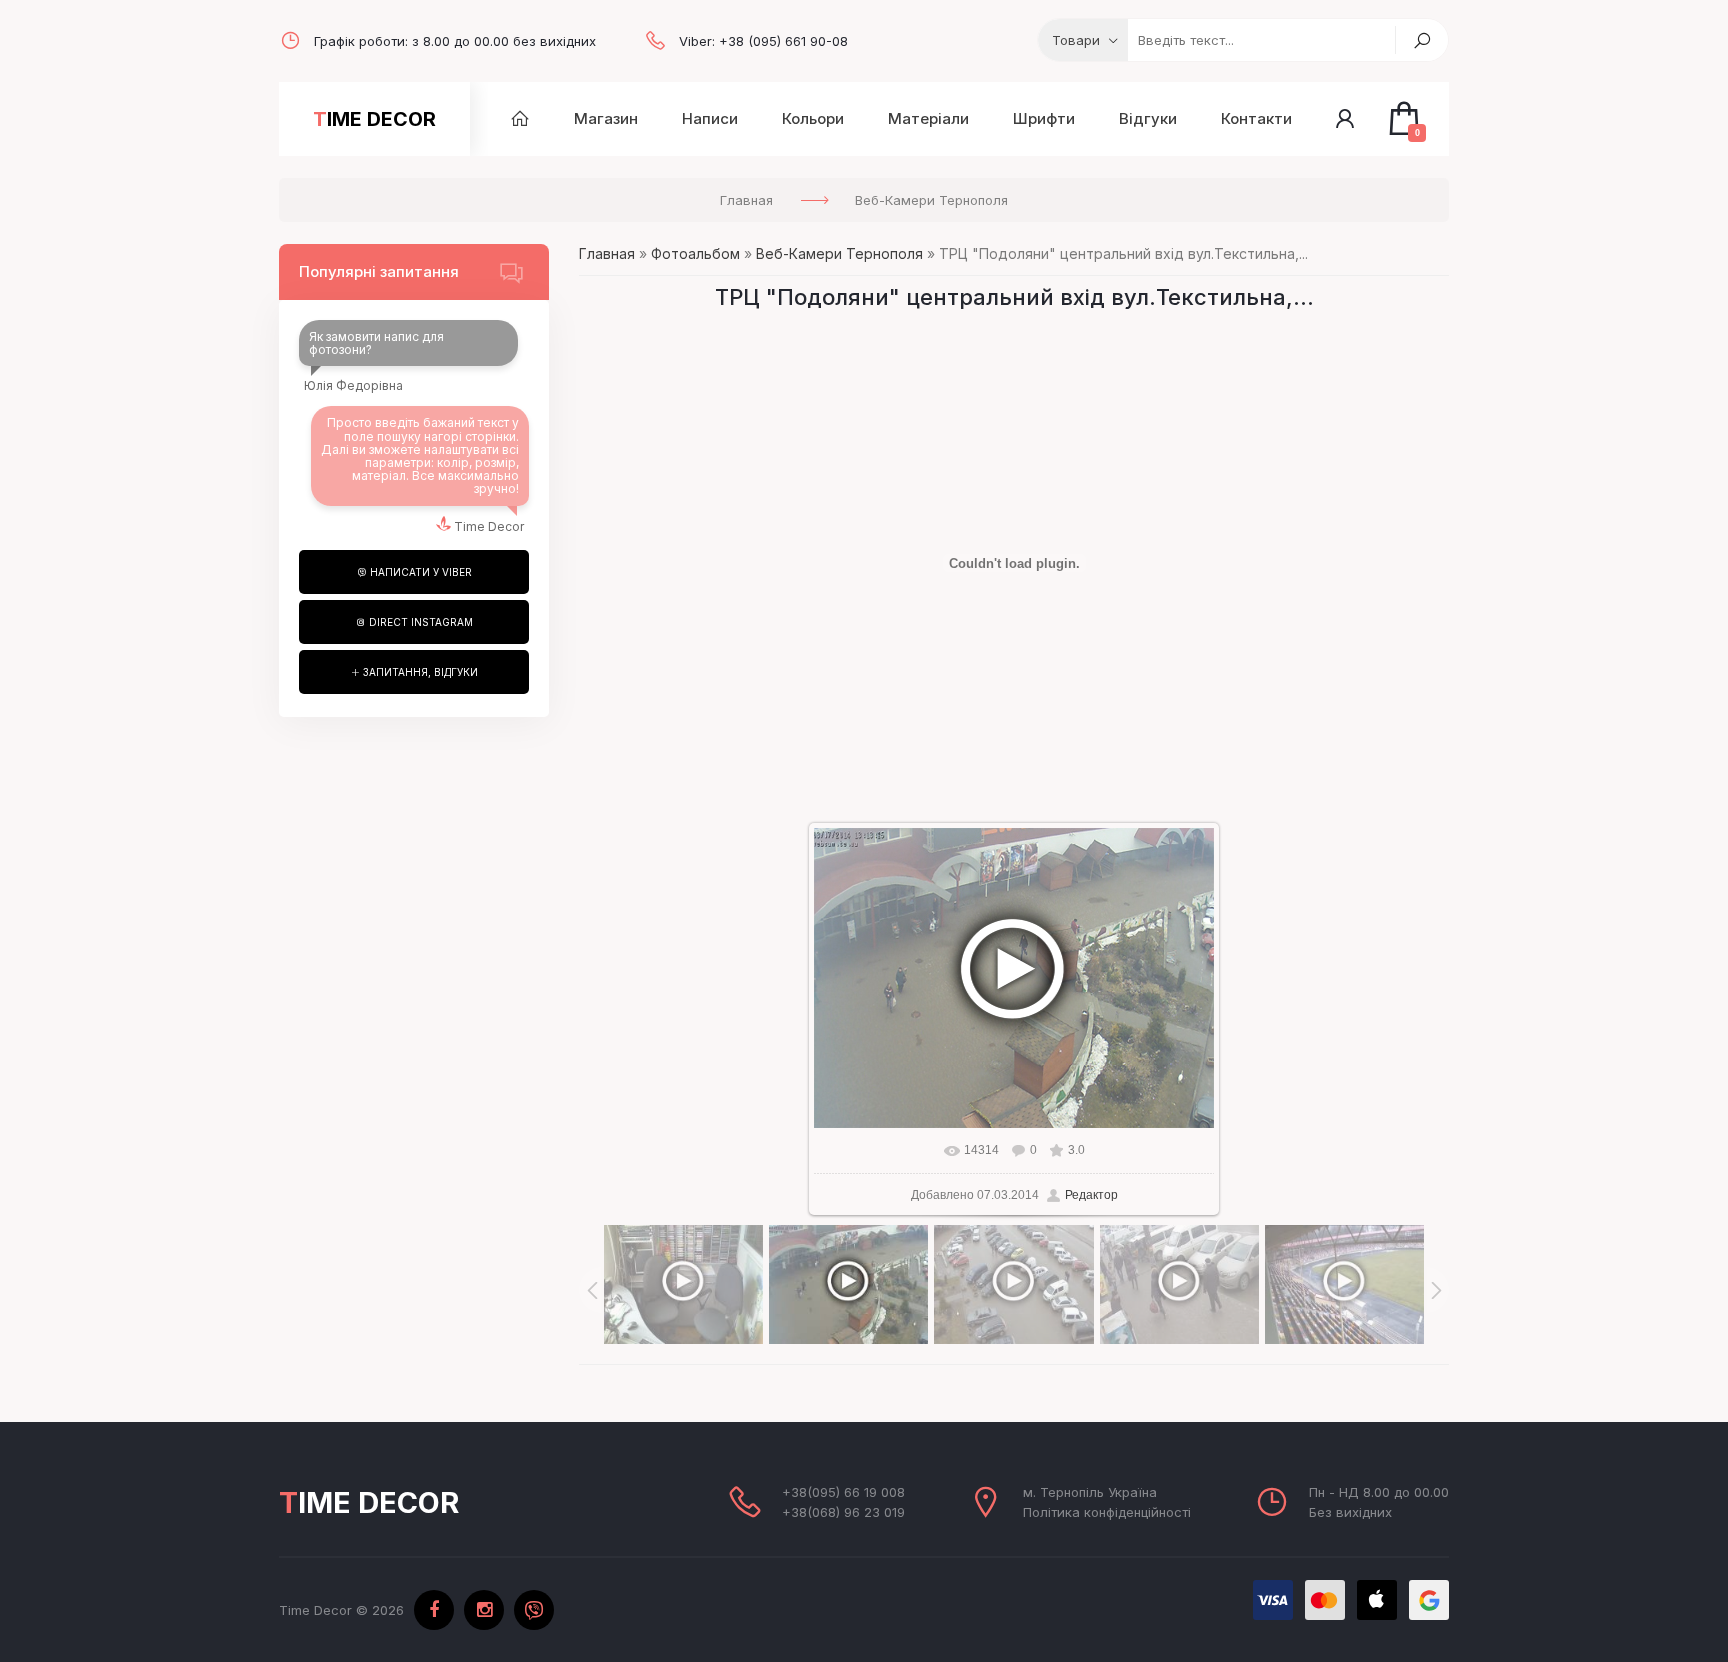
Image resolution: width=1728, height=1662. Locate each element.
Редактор (1091, 1195)
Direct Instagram (419, 622)
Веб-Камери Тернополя (839, 253)
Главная (607, 253)
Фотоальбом (695, 253)
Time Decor (374, 119)
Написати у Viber (419, 572)
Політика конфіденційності (1107, 1512)
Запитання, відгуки (419, 672)
